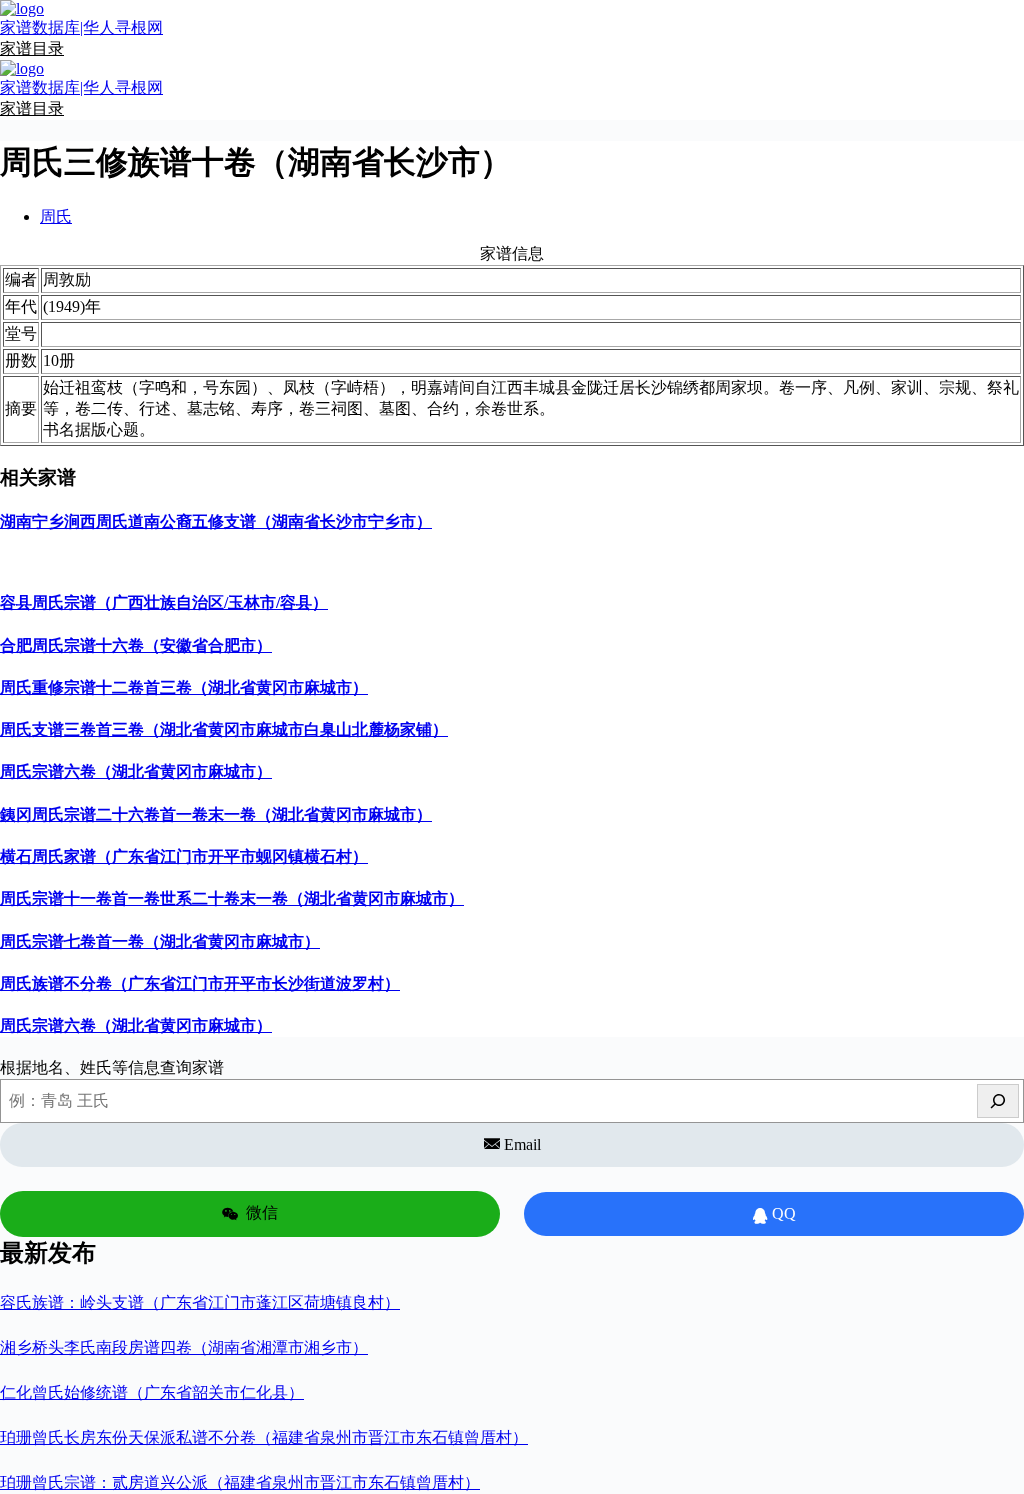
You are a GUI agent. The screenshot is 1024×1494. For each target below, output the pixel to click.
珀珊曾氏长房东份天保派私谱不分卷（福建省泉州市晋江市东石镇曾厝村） (264, 1437)
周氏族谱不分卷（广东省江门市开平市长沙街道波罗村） (200, 983)
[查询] (998, 1101)
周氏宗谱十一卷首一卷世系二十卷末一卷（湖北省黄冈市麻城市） (232, 898)
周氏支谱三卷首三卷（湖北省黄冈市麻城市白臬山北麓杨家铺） (224, 729)
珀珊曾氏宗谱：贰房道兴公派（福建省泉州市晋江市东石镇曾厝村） (240, 1482)
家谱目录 (32, 48)
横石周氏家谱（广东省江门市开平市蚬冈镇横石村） (184, 856)
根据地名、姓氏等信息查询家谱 (112, 1067)
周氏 (56, 216)
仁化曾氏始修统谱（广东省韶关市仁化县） (152, 1392)
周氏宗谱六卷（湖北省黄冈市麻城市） (136, 771)
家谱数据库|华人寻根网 (81, 27)
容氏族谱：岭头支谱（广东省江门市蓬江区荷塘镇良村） (200, 1302)
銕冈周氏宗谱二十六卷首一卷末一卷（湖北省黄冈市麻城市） (216, 814)
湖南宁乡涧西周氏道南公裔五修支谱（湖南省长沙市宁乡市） (216, 521)
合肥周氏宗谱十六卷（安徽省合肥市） (136, 645)
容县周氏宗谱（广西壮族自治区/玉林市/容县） (164, 602)
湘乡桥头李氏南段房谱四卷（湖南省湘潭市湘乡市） (184, 1347)
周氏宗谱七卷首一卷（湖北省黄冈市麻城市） (160, 941)
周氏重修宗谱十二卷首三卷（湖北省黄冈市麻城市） (184, 687)
